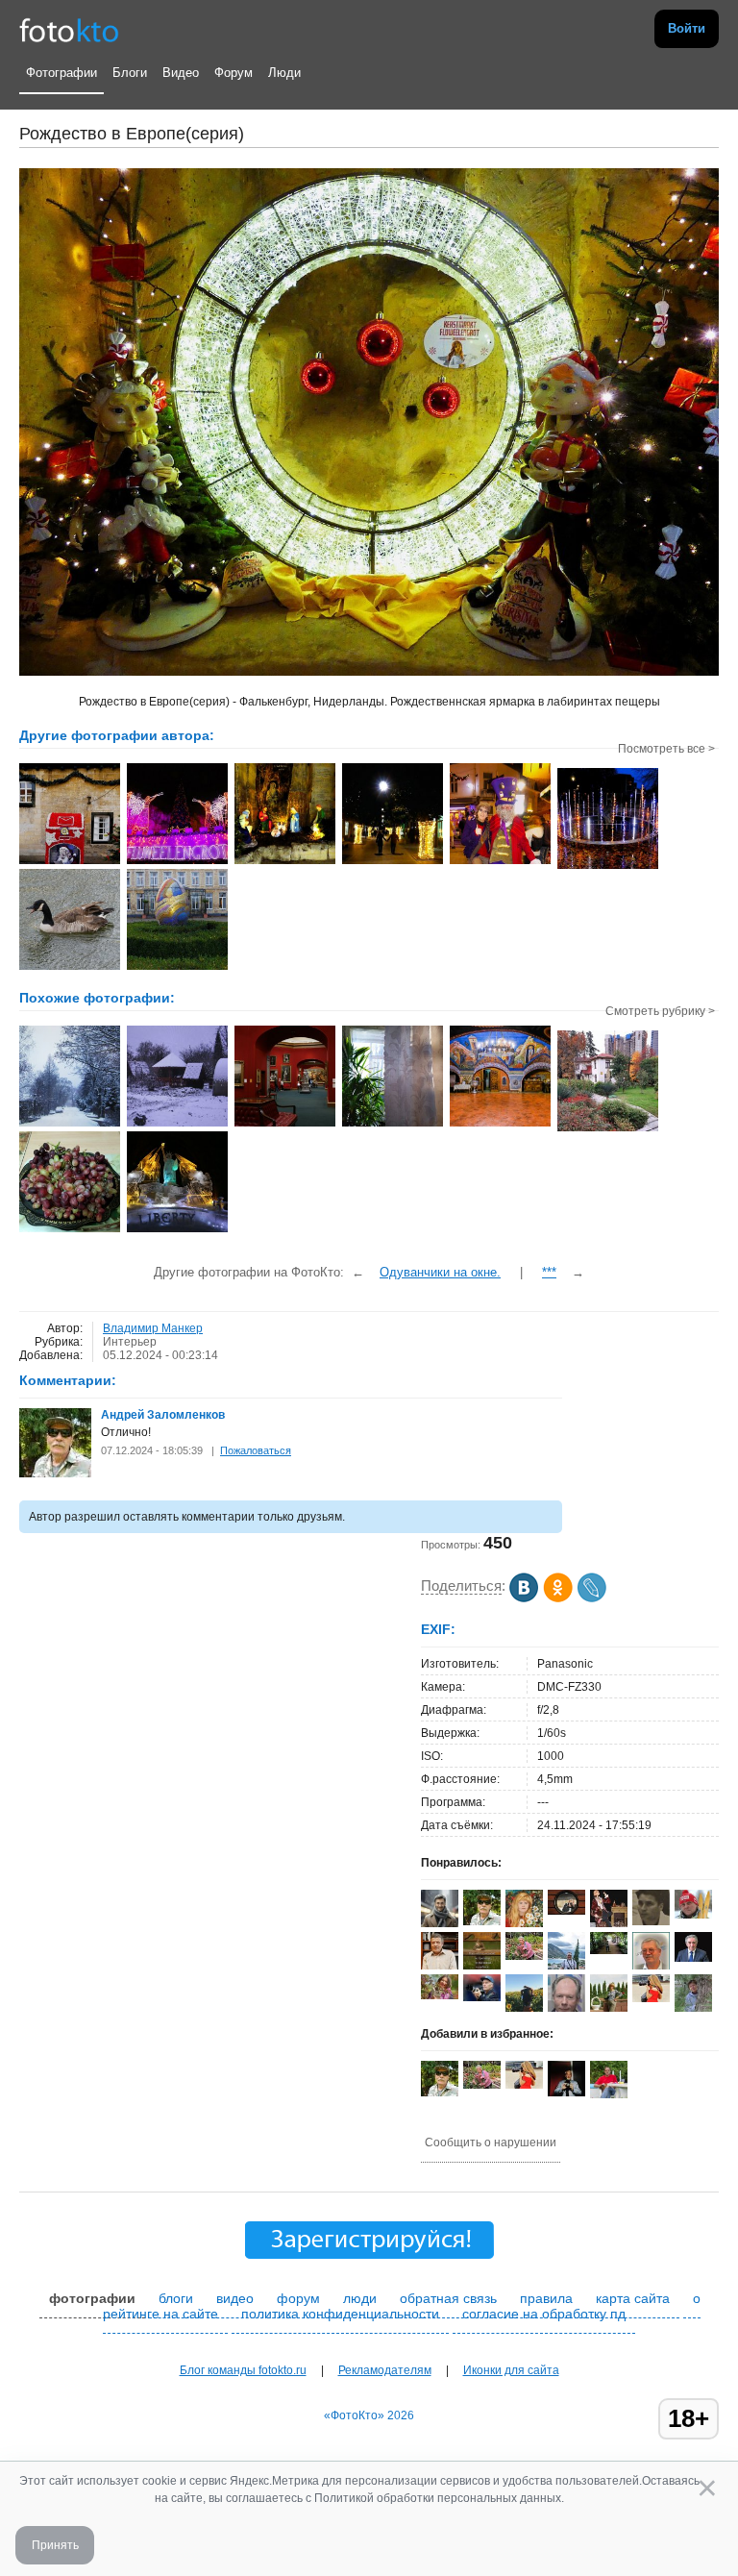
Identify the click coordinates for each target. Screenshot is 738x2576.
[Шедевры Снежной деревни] (177, 1230)
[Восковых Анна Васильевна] (524, 1956)
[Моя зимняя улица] (70, 1125)
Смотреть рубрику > (660, 1011)
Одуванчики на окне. (440, 1272)
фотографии (92, 2298)
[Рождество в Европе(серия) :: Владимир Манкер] (70, 862)
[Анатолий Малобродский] (693, 1958)
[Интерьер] (393, 1125)
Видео (181, 73)
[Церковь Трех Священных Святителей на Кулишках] (500, 1125)
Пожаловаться (256, 1450)
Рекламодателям (385, 2370)
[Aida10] (651, 1998)
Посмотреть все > (666, 749)
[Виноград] (70, 1230)
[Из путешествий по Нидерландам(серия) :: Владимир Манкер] (177, 968)
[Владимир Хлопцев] (482, 1997)
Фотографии (61, 73)
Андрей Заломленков (163, 1415)
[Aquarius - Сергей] (566, 1911)
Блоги (130, 73)
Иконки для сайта (511, 2370)
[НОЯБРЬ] (608, 1129)
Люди (284, 73)
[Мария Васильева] (693, 2010)
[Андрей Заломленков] (55, 1474)
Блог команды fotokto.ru (243, 2370)
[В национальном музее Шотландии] (285, 1125)
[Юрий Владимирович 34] (651, 1921)
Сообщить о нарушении (491, 2143)
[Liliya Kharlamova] (609, 1950)
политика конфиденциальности (340, 2314)
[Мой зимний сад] (177, 1125)
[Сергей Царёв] (440, 1926)
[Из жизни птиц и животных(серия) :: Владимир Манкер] (70, 968)
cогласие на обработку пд (544, 2314)
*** (549, 1272)
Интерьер (130, 1342)
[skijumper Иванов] (693, 1915)
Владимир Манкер (153, 1328)
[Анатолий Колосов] (566, 2093)
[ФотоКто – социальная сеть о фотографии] (69, 29)
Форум (234, 73)
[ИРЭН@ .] (440, 1995)
